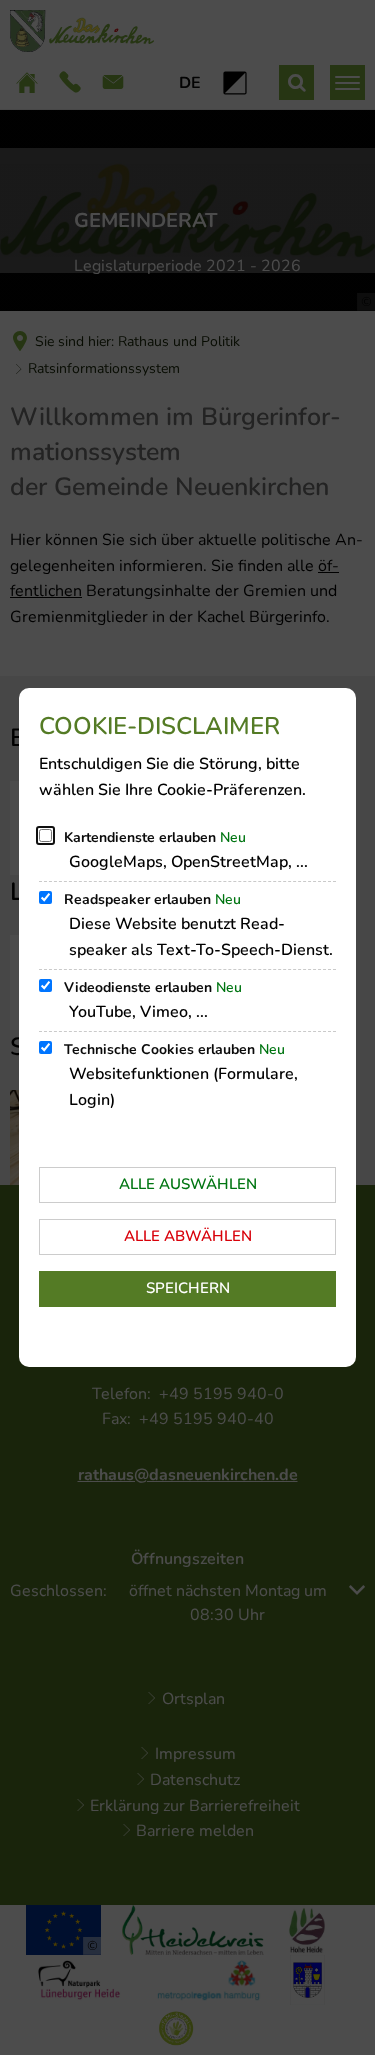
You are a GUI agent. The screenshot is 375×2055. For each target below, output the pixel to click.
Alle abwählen (188, 1236)
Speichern (188, 1288)
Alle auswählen (188, 1184)
